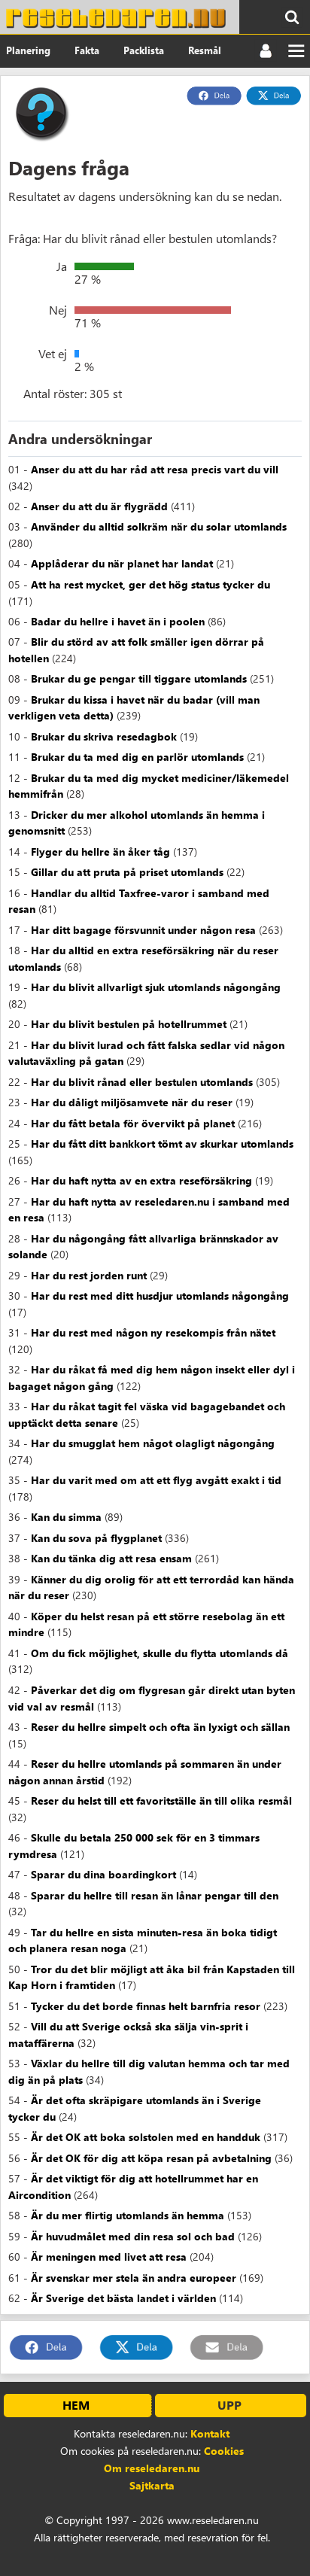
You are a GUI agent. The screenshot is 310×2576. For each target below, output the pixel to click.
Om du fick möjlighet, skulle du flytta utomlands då (160, 1653)
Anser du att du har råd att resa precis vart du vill (155, 469)
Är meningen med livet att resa (109, 2257)
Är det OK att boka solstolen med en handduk (146, 2137)
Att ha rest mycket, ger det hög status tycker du (150, 584)
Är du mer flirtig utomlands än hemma (128, 2215)
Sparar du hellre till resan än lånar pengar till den (155, 1895)
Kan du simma (66, 1517)
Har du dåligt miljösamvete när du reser (132, 1102)
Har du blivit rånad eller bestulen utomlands (142, 1082)
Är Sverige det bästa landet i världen (123, 2298)
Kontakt (210, 2433)
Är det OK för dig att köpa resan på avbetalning (151, 2158)
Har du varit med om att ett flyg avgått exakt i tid (156, 1480)
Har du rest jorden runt (89, 1275)
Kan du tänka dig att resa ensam (111, 1558)
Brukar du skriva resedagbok (104, 736)
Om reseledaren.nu (152, 2468)
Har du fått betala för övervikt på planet (133, 1123)
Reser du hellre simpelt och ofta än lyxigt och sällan (160, 1727)
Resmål (205, 50)
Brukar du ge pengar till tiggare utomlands (139, 678)
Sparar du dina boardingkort (103, 1874)
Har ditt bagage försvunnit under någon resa (143, 930)
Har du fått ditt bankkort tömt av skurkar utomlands (162, 1144)
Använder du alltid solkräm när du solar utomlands (159, 526)
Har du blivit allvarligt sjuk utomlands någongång (156, 987)
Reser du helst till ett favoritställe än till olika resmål (161, 1800)
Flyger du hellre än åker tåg (100, 852)
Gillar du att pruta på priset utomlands (127, 872)
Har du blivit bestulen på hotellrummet (129, 1024)
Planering (28, 50)
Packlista (144, 50)
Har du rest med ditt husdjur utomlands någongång (160, 1296)
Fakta (87, 50)
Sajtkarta (152, 2485)
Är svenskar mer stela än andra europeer (134, 2278)
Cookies (224, 2451)
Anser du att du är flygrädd (99, 506)
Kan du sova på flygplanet (96, 1538)
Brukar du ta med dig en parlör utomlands (137, 757)
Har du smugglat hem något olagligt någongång (153, 1443)
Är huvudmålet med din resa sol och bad (133, 2236)
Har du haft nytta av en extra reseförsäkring (141, 1180)
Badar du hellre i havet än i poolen (118, 621)
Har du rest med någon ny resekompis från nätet (153, 1332)
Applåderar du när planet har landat (122, 563)
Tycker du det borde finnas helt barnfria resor (146, 2006)
